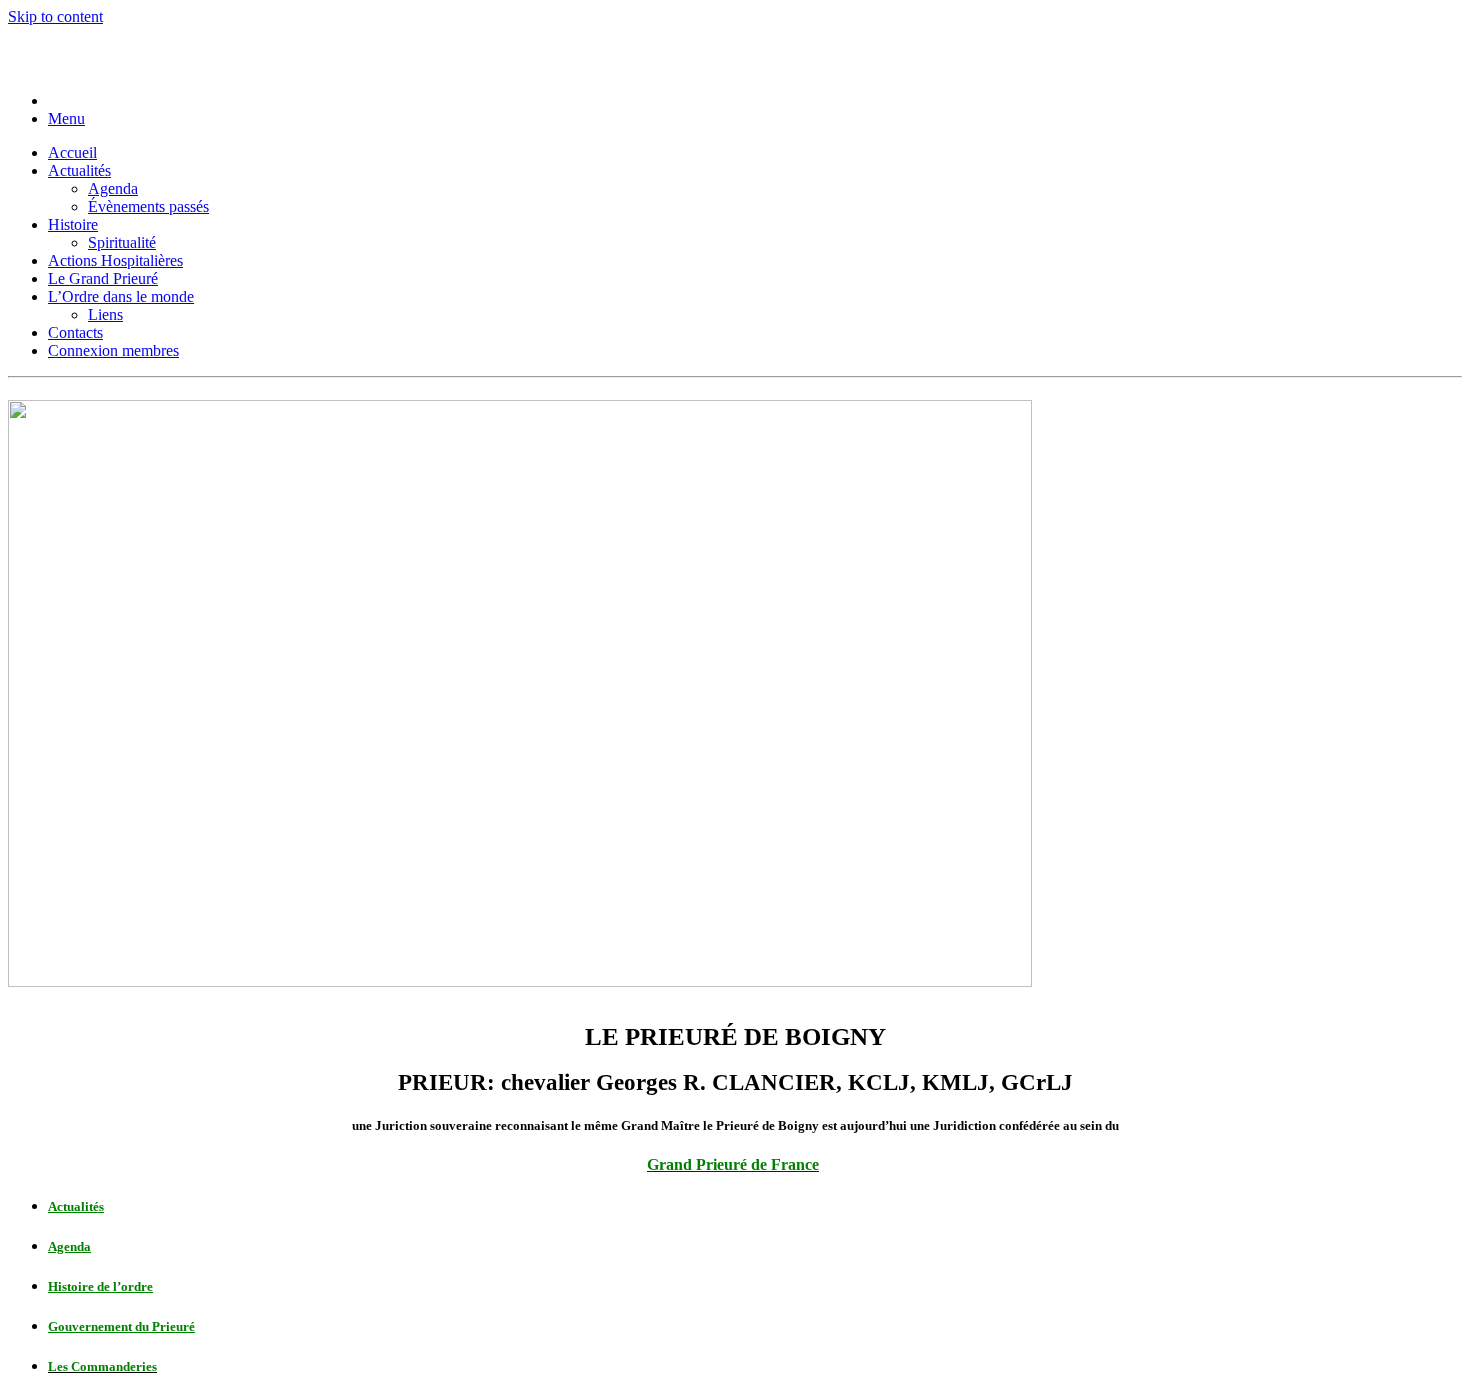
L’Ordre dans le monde (121, 296)
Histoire (73, 224)
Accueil (72, 152)
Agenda (113, 188)
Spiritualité (122, 242)
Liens (105, 314)
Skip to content (55, 16)
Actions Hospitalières (115, 260)
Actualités (79, 170)
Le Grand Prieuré (103, 278)
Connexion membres (113, 350)
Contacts (75, 332)
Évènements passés (148, 206)
